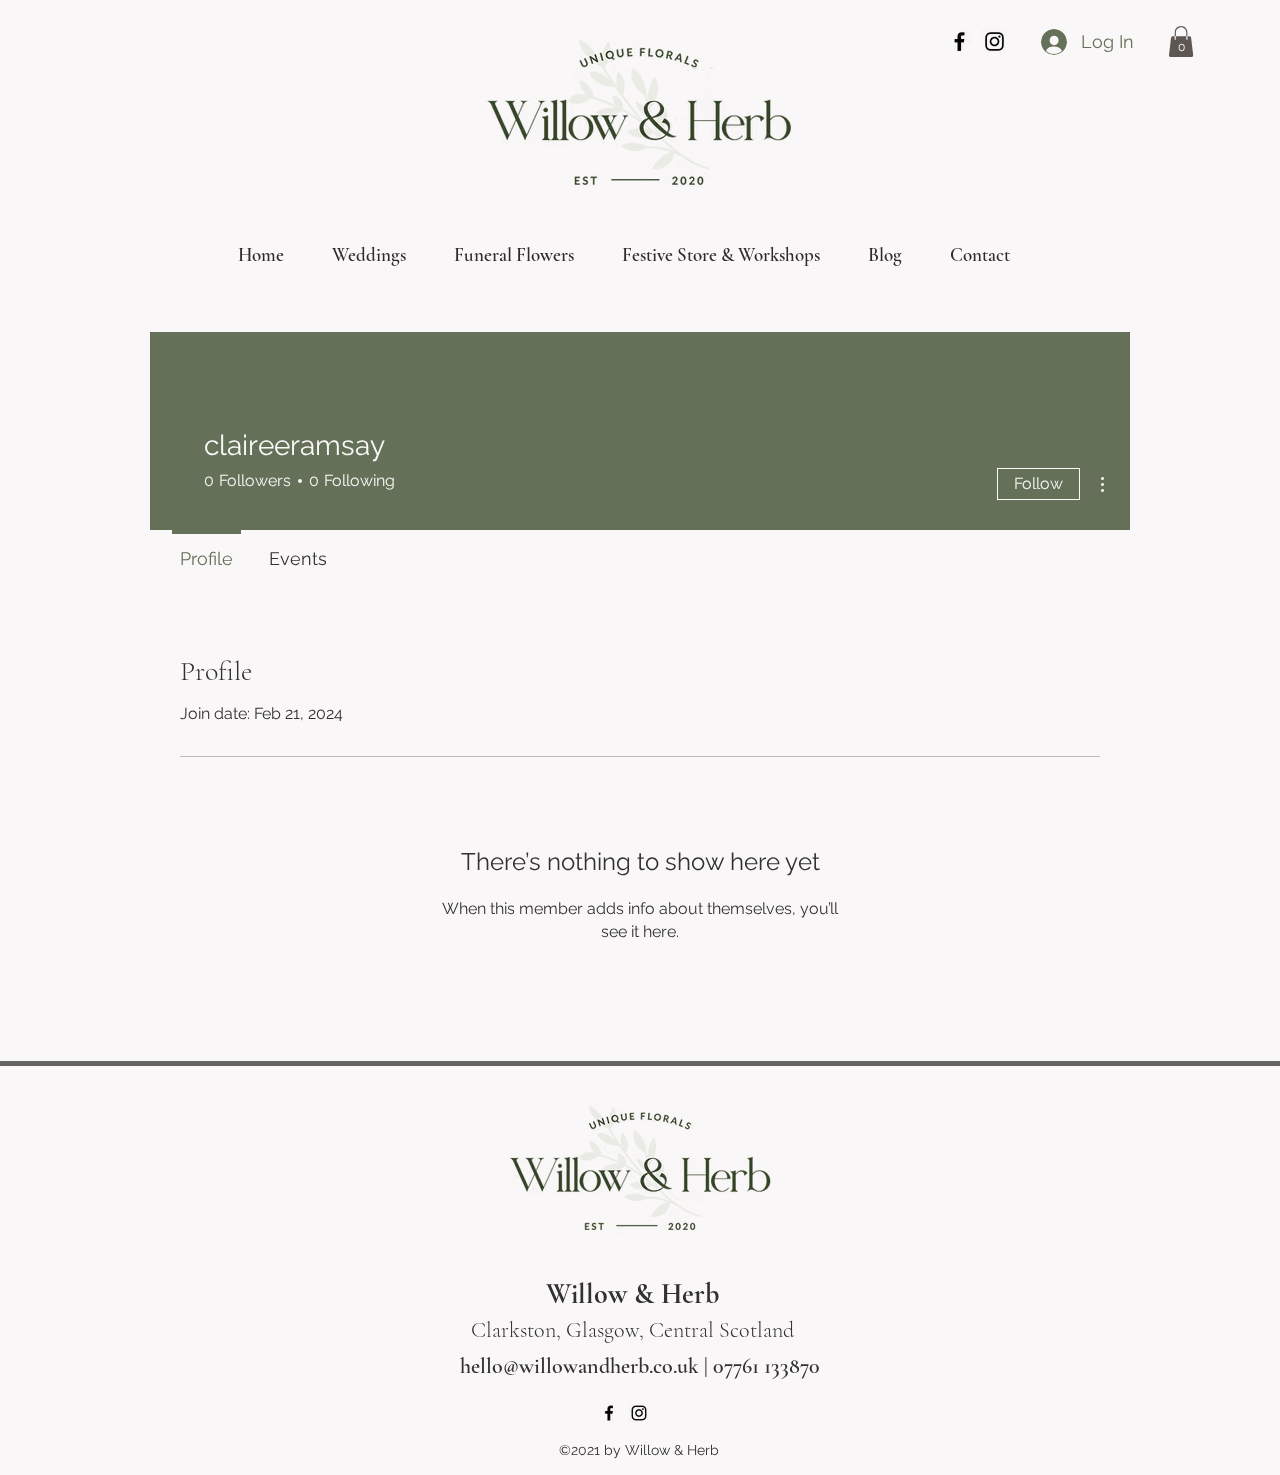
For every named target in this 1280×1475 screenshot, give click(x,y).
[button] (1181, 41)
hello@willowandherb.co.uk (579, 1366)
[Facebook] (959, 41)
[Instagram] (994, 41)
